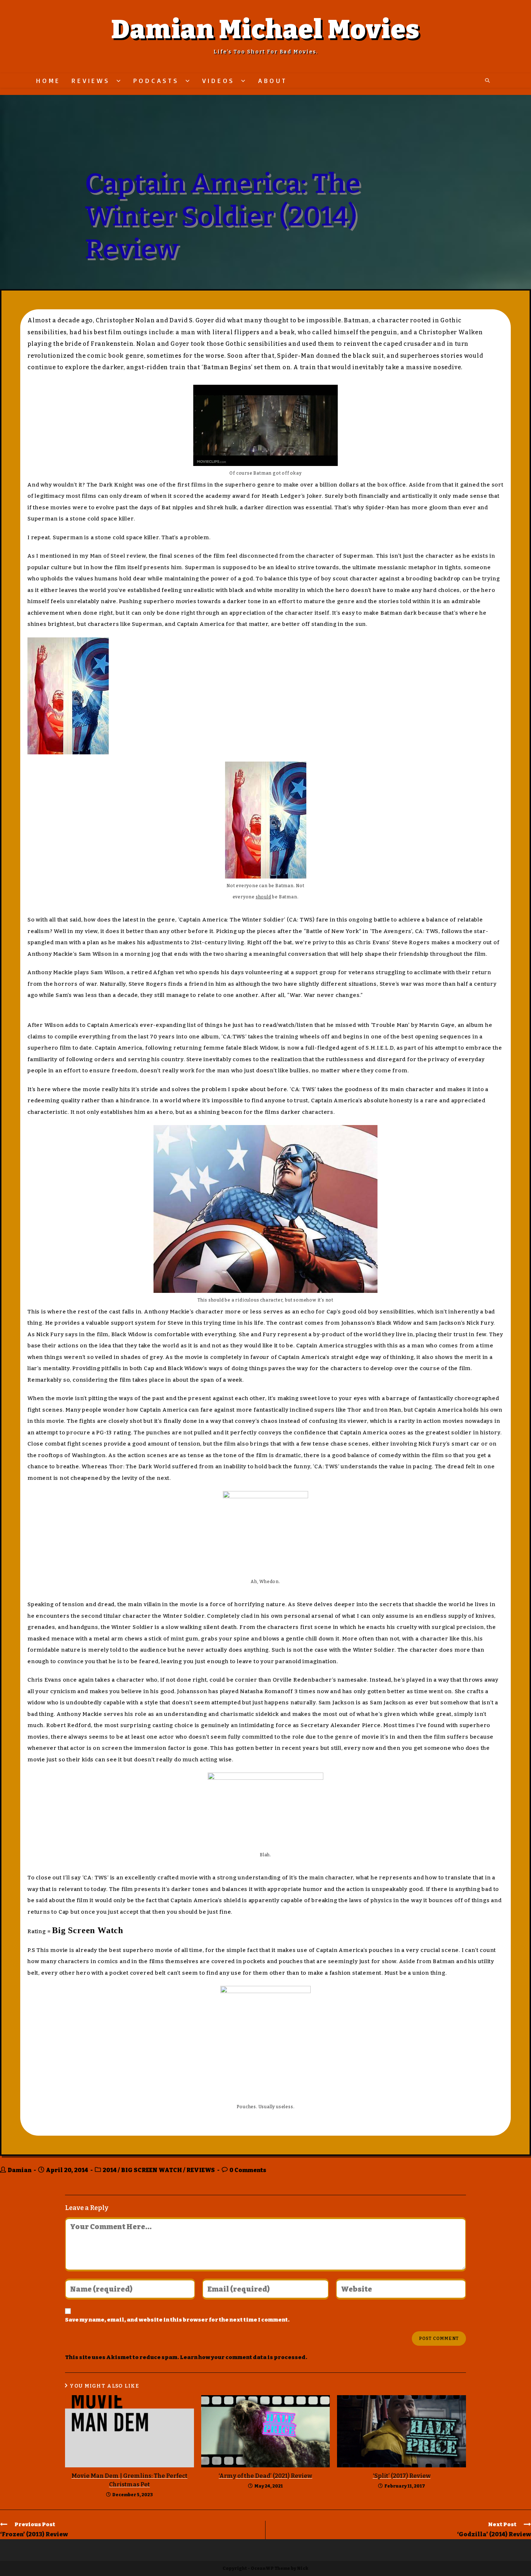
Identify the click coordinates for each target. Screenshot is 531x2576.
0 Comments (248, 2170)
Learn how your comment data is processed (243, 2357)
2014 (110, 2170)
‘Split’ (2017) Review (402, 2476)
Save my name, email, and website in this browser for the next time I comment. (177, 2320)
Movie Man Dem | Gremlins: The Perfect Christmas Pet (129, 2480)
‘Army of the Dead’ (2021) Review (265, 2476)
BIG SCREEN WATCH (152, 2170)
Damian (20, 2170)
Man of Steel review (118, 556)
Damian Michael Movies (265, 30)
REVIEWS (201, 2170)
